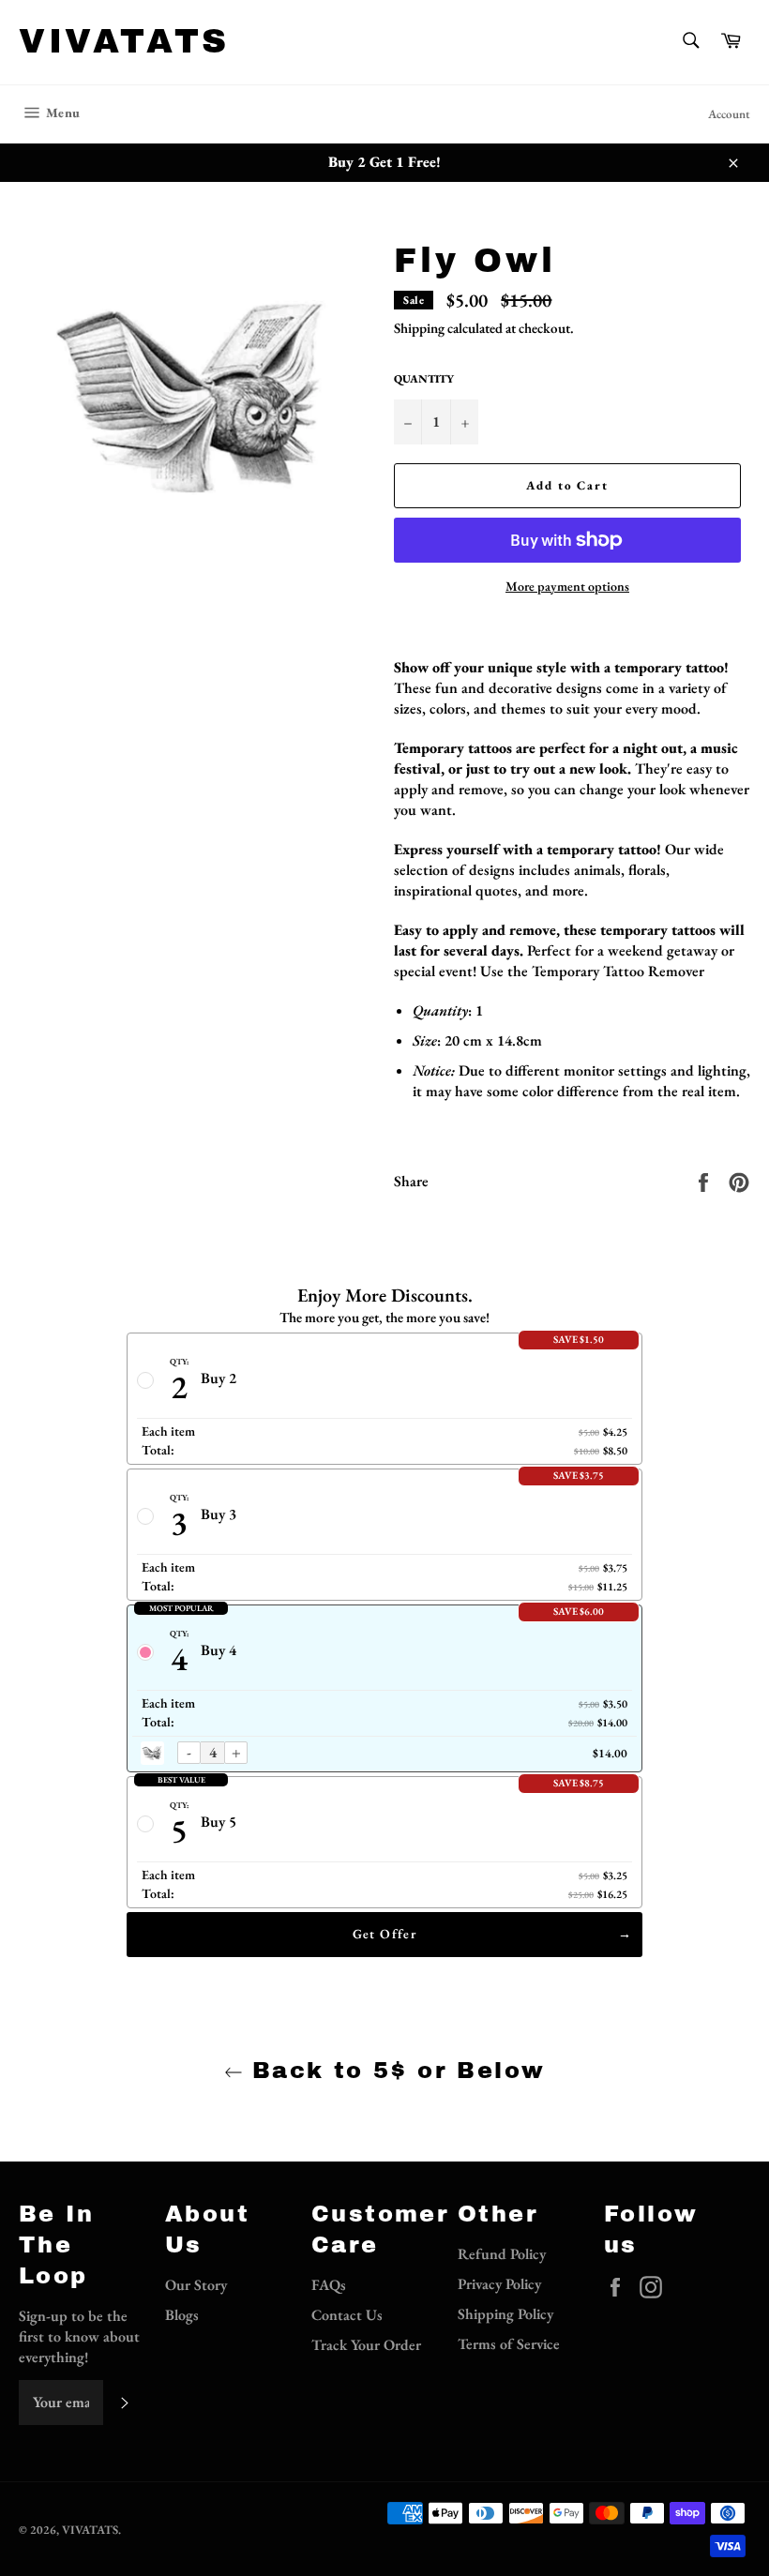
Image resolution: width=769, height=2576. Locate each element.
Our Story (196, 2285)
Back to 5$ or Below (394, 2071)
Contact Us (347, 2315)
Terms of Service (509, 2344)
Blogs (182, 2315)
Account (729, 114)
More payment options (567, 586)
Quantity (424, 379)
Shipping (419, 328)
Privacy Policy (499, 2284)
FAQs (329, 2285)
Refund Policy (502, 2254)
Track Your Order (366, 2345)
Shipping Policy (505, 2314)
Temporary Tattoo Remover (618, 971)
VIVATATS (124, 41)
